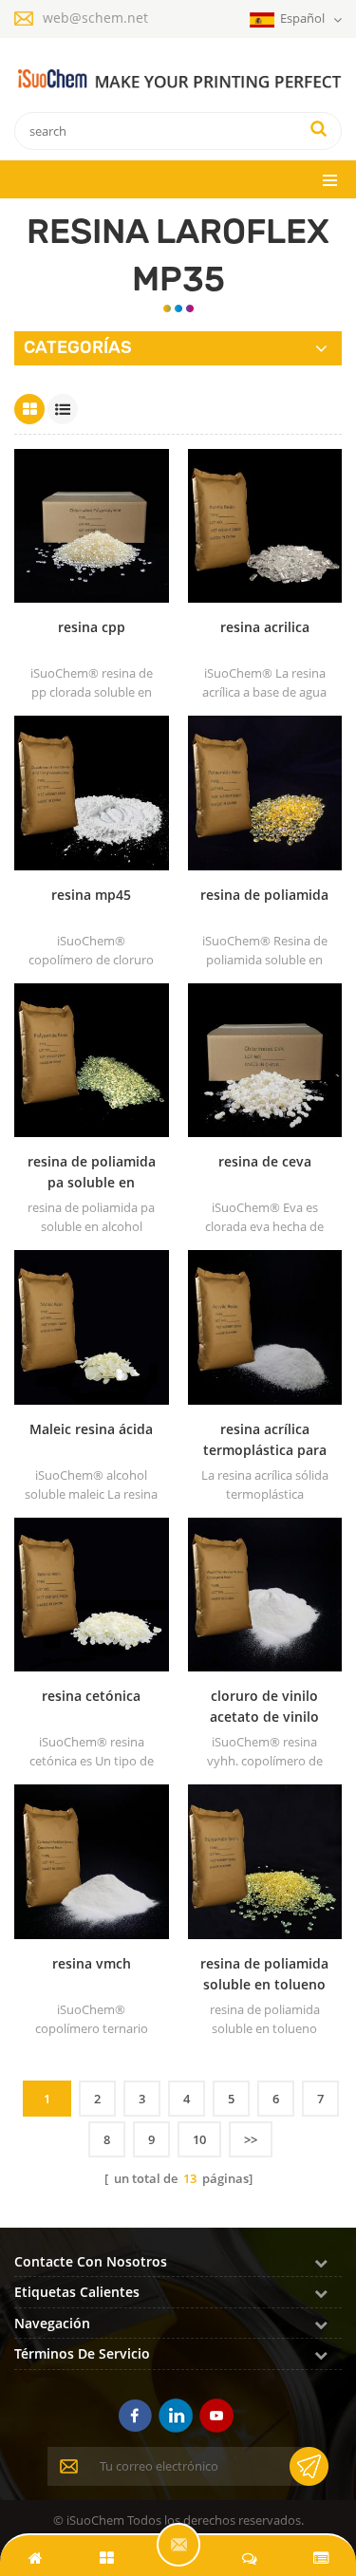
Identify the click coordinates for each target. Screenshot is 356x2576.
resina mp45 (91, 895)
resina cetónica (91, 1696)
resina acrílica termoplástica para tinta (265, 1440)
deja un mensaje (178, 2545)
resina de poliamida (264, 895)
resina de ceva (265, 1161)
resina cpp (92, 627)
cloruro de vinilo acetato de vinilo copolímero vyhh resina (265, 1707)
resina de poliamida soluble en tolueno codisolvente (264, 1975)
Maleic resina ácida (91, 1429)
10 (199, 2139)
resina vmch (92, 1963)
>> (251, 2139)
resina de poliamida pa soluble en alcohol (92, 1173)
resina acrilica (265, 627)
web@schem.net (95, 18)
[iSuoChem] (178, 79)
